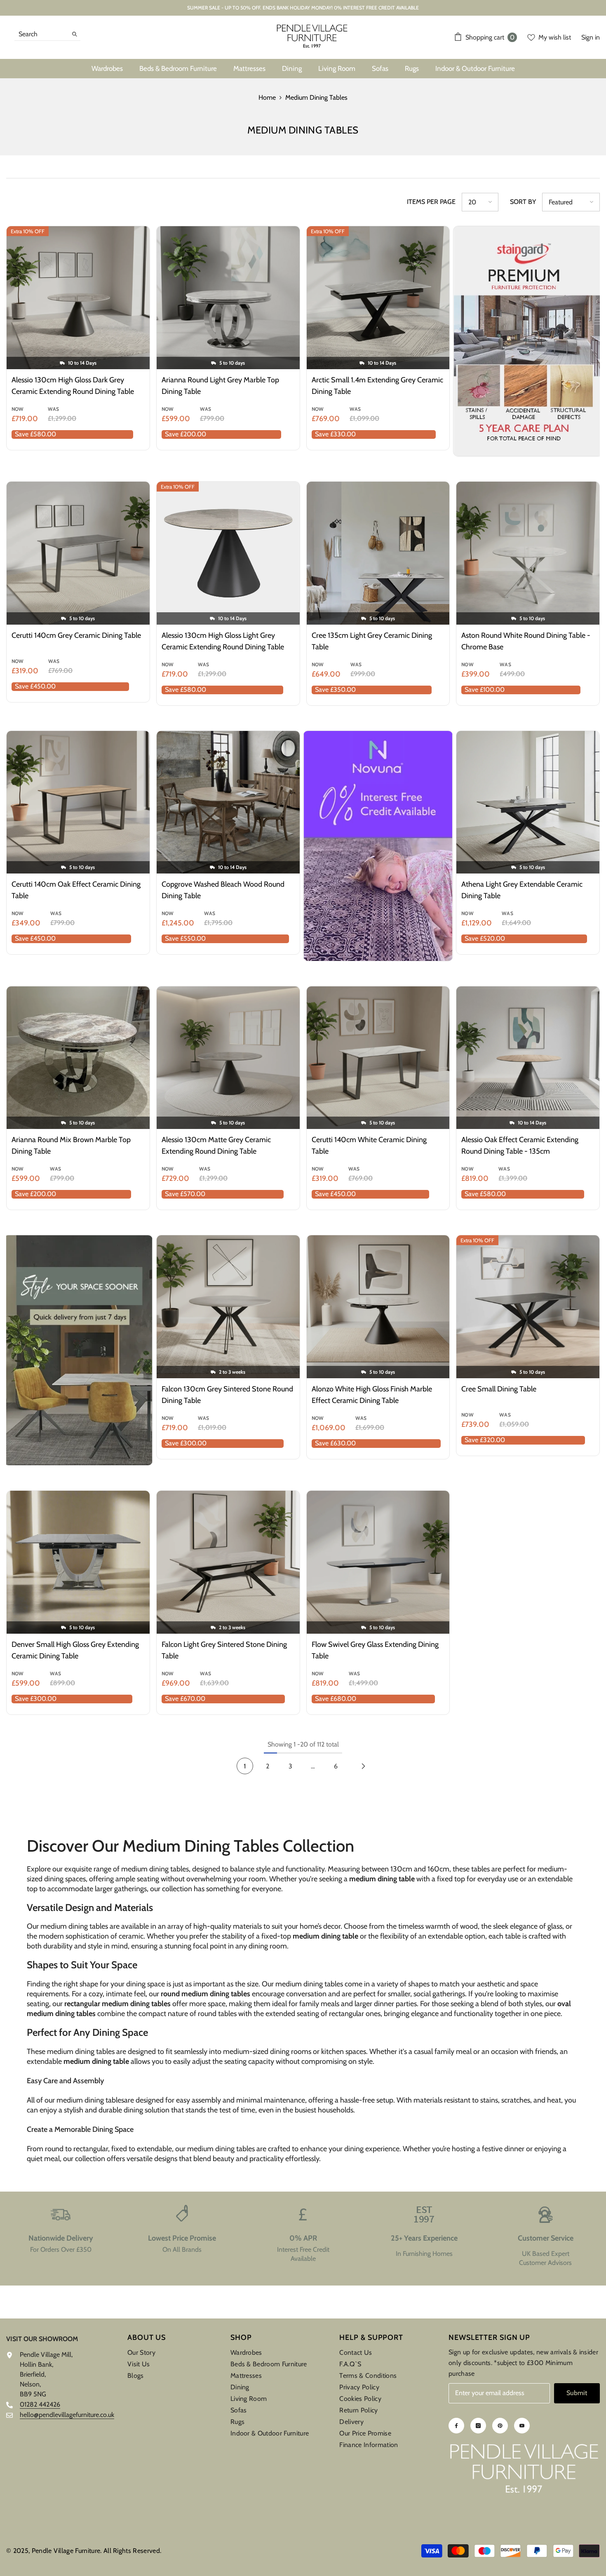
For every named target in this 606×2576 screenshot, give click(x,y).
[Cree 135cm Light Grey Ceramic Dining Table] (378, 553)
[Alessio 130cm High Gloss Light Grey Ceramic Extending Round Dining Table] (228, 553)
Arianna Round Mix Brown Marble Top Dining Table (71, 1145)
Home (267, 97)
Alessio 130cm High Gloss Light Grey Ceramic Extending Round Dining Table (223, 641)
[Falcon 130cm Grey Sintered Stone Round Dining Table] (228, 1307)
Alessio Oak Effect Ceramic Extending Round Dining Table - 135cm (520, 1145)
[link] (61, 2239)
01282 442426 (40, 2404)
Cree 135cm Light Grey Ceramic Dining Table (372, 641)
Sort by (523, 202)
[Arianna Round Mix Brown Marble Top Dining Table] (78, 1058)
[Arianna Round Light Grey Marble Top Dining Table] (228, 298)
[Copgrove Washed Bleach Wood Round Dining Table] (228, 802)
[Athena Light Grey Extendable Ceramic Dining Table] (528, 802)
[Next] (363, 1766)
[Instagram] (478, 2426)
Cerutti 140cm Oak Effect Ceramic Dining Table (76, 890)
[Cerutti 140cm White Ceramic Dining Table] (378, 1058)
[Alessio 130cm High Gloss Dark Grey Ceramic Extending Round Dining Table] (78, 298)
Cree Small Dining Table (499, 1389)
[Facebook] (456, 2426)
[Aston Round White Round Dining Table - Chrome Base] (528, 553)
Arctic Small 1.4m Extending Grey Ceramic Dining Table (377, 386)
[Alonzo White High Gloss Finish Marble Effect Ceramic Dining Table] (378, 1307)
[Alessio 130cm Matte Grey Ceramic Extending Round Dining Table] (228, 1058)
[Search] (47, 34)
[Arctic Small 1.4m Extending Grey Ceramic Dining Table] (378, 298)
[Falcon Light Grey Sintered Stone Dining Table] (228, 1562)
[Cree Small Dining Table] (528, 1307)
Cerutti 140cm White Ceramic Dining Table (369, 1145)
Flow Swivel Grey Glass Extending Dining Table (375, 1650)
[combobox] (41, 34)
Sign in (591, 37)
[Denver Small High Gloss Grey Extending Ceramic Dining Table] (78, 1562)
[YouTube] (522, 2426)
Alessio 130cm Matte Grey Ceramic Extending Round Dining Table (216, 1145)
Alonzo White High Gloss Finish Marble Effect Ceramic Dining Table (372, 1395)
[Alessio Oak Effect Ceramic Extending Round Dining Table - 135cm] (528, 1058)
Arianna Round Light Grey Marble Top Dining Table (220, 386)
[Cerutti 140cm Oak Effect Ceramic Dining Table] (78, 802)
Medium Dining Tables (316, 97)
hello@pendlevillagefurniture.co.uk (67, 2415)
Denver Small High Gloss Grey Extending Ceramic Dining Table (75, 1650)
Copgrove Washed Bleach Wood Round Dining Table (223, 890)
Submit (577, 2393)
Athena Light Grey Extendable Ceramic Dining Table (522, 890)
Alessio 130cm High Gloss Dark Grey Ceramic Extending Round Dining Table (73, 386)
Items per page (431, 202)
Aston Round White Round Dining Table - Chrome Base (526, 641)
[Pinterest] (500, 2426)
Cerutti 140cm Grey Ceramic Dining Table (76, 635)
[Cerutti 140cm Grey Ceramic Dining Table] (78, 553)
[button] (480, 202)
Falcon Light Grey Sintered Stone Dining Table (224, 1650)
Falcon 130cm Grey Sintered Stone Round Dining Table (227, 1395)
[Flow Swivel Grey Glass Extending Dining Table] (378, 1562)
